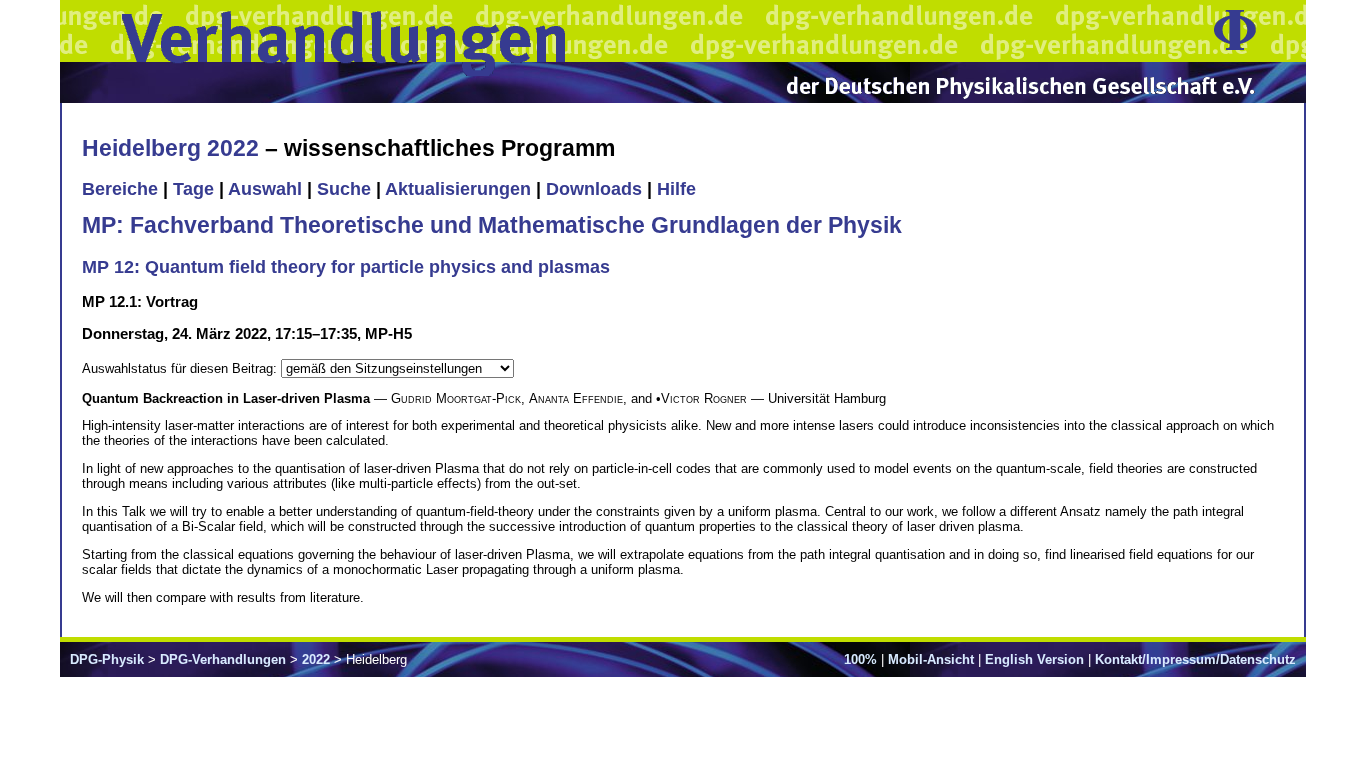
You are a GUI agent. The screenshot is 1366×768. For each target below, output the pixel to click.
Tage (193, 189)
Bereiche (120, 189)
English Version (1034, 659)
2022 (316, 659)
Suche (344, 189)
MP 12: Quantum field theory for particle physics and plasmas (346, 267)
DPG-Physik (107, 659)
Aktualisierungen (458, 189)
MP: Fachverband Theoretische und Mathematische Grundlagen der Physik (492, 225)
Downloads (594, 189)
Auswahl (265, 189)
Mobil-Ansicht (931, 659)
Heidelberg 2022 (170, 148)
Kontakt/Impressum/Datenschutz (1195, 659)
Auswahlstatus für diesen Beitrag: (181, 368)
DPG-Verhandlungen (223, 659)
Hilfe (676, 189)
